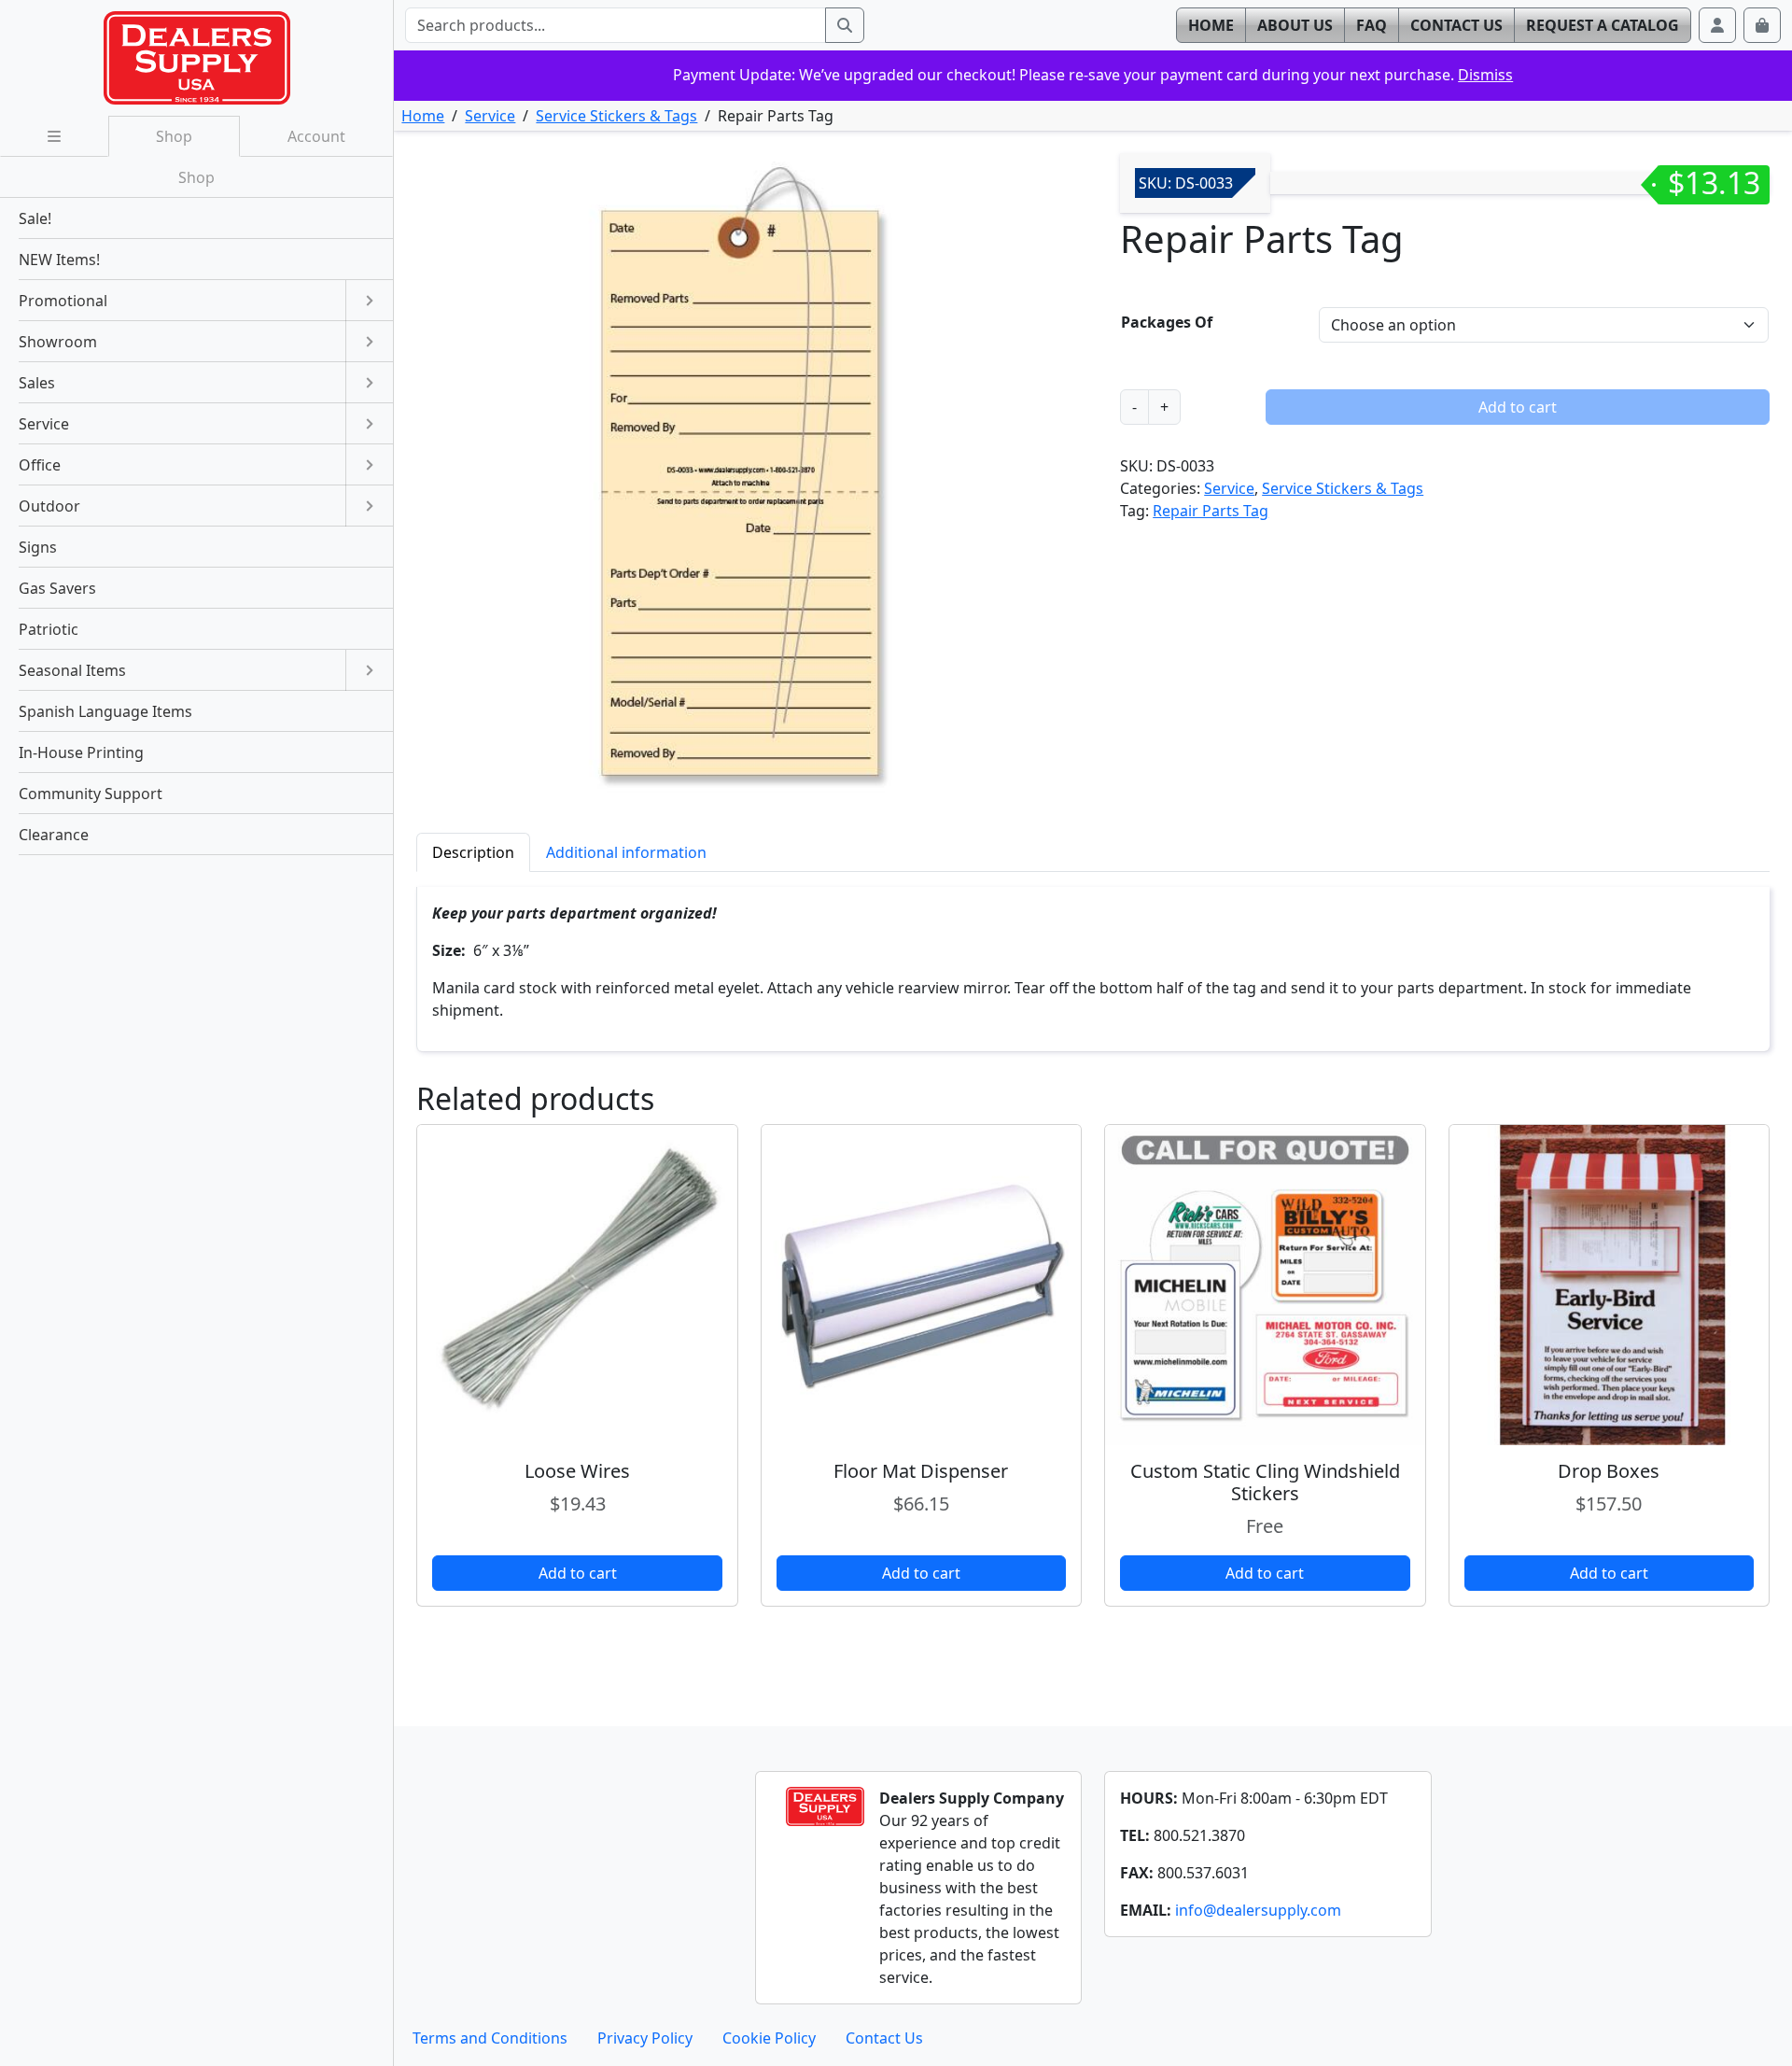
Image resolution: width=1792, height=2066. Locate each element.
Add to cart (1518, 407)
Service (490, 116)
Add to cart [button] (578, 1573)
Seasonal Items (72, 670)
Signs (38, 547)
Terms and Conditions (490, 2038)
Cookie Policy (769, 2038)
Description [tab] (473, 852)
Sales (37, 383)
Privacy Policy (645, 2038)
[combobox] (615, 25)
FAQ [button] (1372, 25)
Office (40, 465)
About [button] (1295, 25)
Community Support (91, 794)
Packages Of (1167, 322)
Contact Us (884, 2038)
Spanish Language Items (105, 711)
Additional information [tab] (626, 852)
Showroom (58, 342)
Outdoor (49, 506)
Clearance (54, 835)
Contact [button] (1456, 25)
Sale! (35, 218)
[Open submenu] (369, 301)
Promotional (63, 301)
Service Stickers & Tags (616, 116)
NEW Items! (59, 260)
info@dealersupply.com (1258, 1910)
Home (423, 116)
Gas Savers (57, 588)
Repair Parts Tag (1211, 511)
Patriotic (49, 629)
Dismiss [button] (1485, 75)
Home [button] (1211, 25)
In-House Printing (81, 752)
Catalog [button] (1603, 25)
